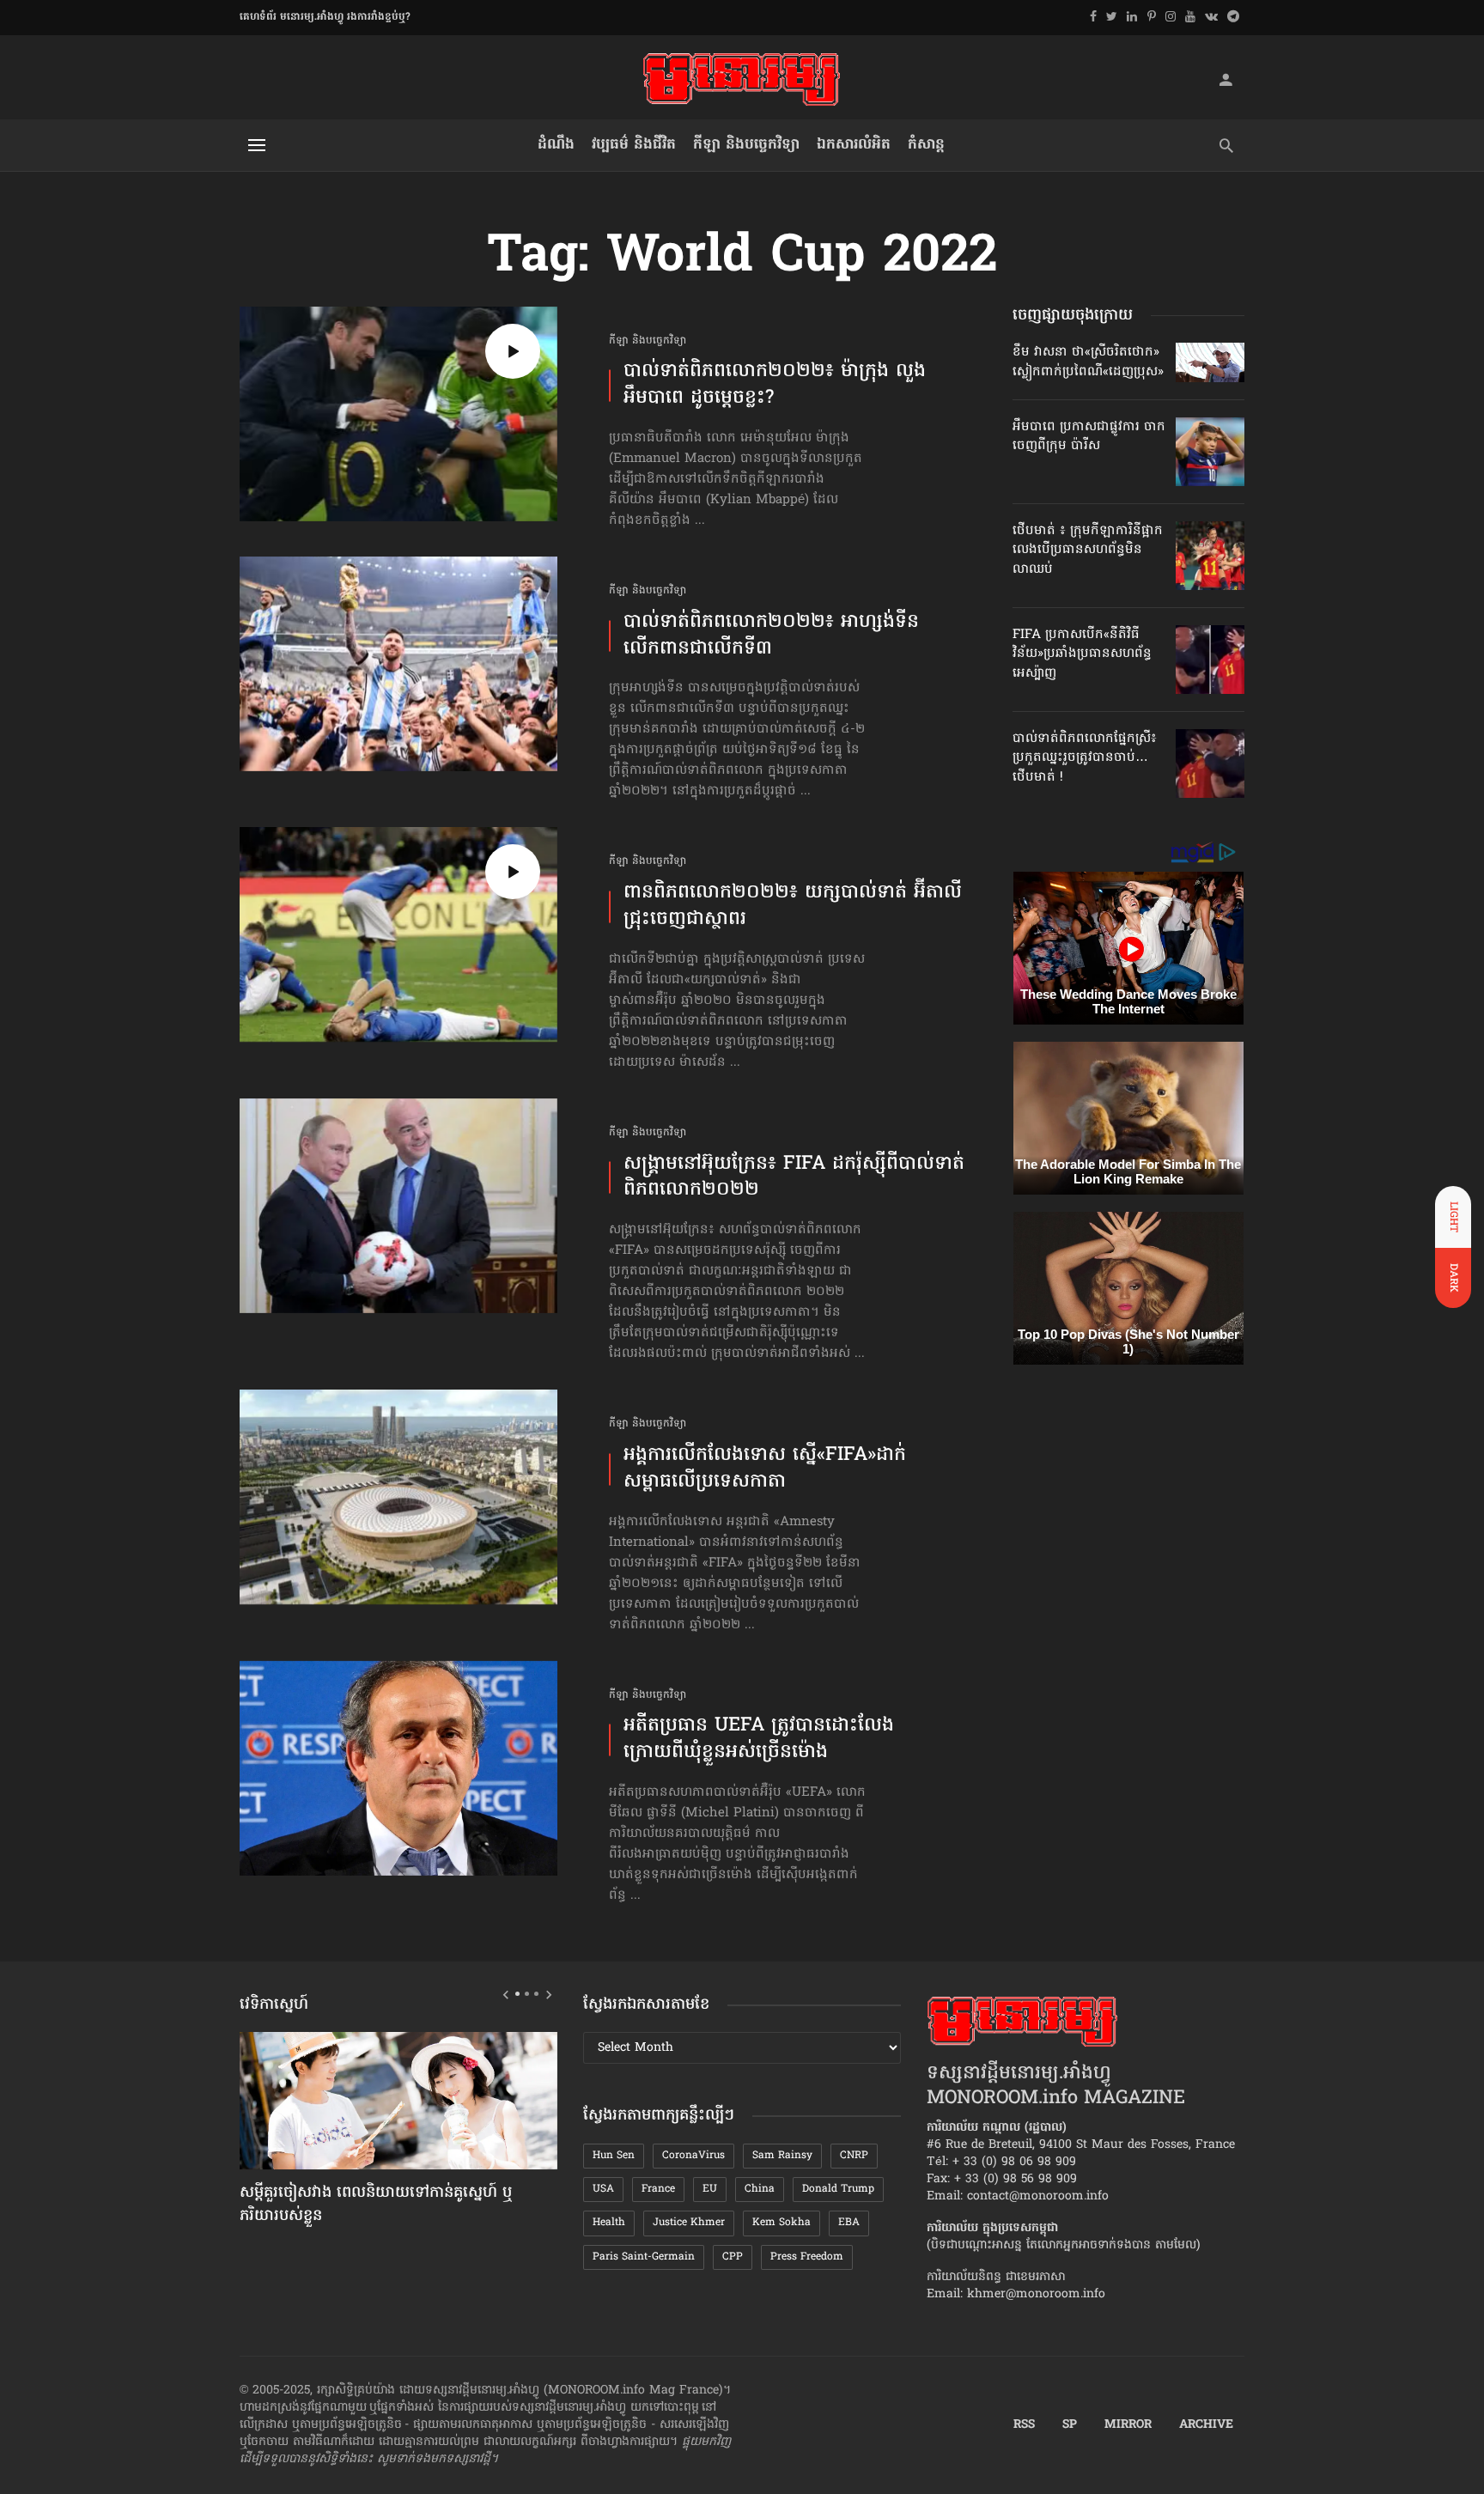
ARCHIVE (1206, 2425)
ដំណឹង (556, 145)
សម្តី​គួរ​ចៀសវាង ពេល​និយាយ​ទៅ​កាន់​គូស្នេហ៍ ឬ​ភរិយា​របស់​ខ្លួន (376, 2205)
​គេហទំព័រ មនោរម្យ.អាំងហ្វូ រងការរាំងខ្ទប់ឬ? (325, 17)
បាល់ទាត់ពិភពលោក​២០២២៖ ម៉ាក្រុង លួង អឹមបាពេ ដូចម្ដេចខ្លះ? (775, 386)
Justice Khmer (689, 2223)
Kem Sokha (782, 2223)
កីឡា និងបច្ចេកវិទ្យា (746, 145)
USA (603, 2189)
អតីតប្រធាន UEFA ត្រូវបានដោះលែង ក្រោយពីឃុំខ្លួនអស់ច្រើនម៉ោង (759, 1740)
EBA (849, 2223)
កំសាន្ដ (926, 145)
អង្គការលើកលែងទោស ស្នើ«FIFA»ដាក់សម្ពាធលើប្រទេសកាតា (765, 1469)
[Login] (1226, 79)
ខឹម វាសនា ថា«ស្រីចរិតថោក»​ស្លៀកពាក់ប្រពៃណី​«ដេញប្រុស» (1088, 362)
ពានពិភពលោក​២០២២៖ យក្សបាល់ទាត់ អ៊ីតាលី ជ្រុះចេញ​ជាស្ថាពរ (793, 907)
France (658, 2189)
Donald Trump (838, 2189)
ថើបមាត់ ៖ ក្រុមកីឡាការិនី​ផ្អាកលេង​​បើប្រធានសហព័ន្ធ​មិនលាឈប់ (1088, 550)
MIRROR (1128, 2425)
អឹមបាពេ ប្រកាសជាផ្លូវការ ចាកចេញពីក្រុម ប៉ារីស (1089, 436)
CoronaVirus (693, 2156)
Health (609, 2223)
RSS (1024, 2425)
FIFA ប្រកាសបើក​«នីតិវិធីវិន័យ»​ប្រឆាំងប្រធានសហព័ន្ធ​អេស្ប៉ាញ (1082, 654)
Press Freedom (807, 2257)
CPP (733, 2257)
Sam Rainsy (782, 2156)
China (760, 2189)
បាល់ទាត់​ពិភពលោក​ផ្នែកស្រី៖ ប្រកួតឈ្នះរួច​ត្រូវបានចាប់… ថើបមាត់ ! (1085, 758)
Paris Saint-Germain (644, 2257)
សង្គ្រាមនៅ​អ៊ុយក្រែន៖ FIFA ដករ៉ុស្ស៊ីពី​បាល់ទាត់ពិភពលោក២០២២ (794, 1178)
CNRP (854, 2156)
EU (710, 2189)
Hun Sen (614, 2156)
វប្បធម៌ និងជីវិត (634, 145)
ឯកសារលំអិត (854, 145)
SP (1070, 2425)
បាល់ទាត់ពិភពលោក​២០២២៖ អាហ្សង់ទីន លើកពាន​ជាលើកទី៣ (771, 636)
